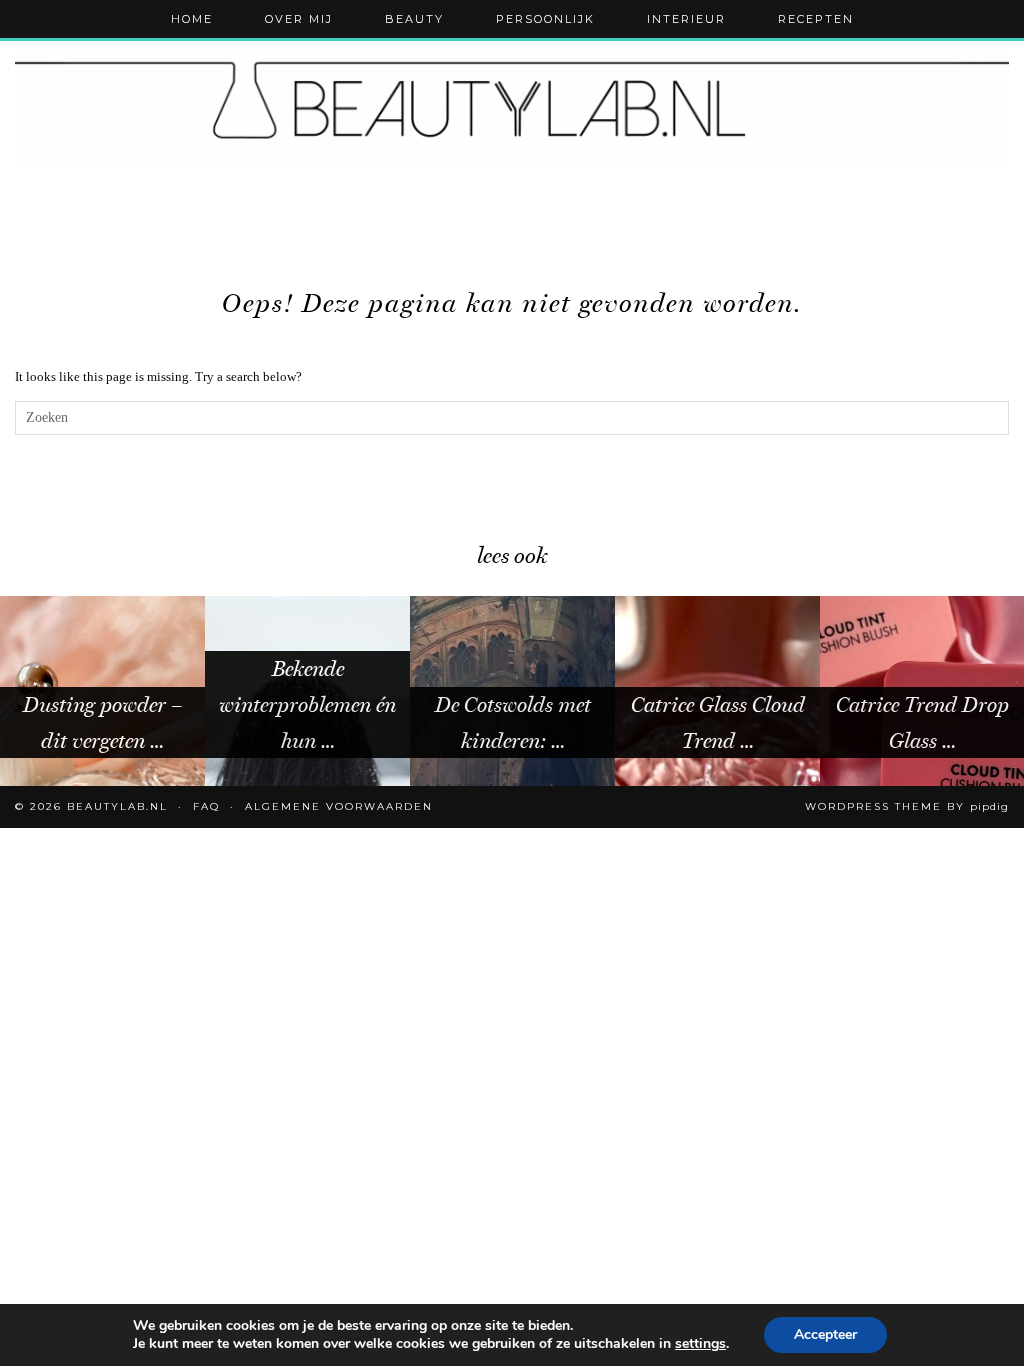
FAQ (206, 806)
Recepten (816, 19)
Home (192, 19)
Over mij (299, 19)
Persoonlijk (545, 19)
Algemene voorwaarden (339, 806)
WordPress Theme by (907, 806)
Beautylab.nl (117, 806)
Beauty (414, 19)
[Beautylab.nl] (512, 108)
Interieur (686, 19)
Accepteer (825, 1334)
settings (700, 1344)
